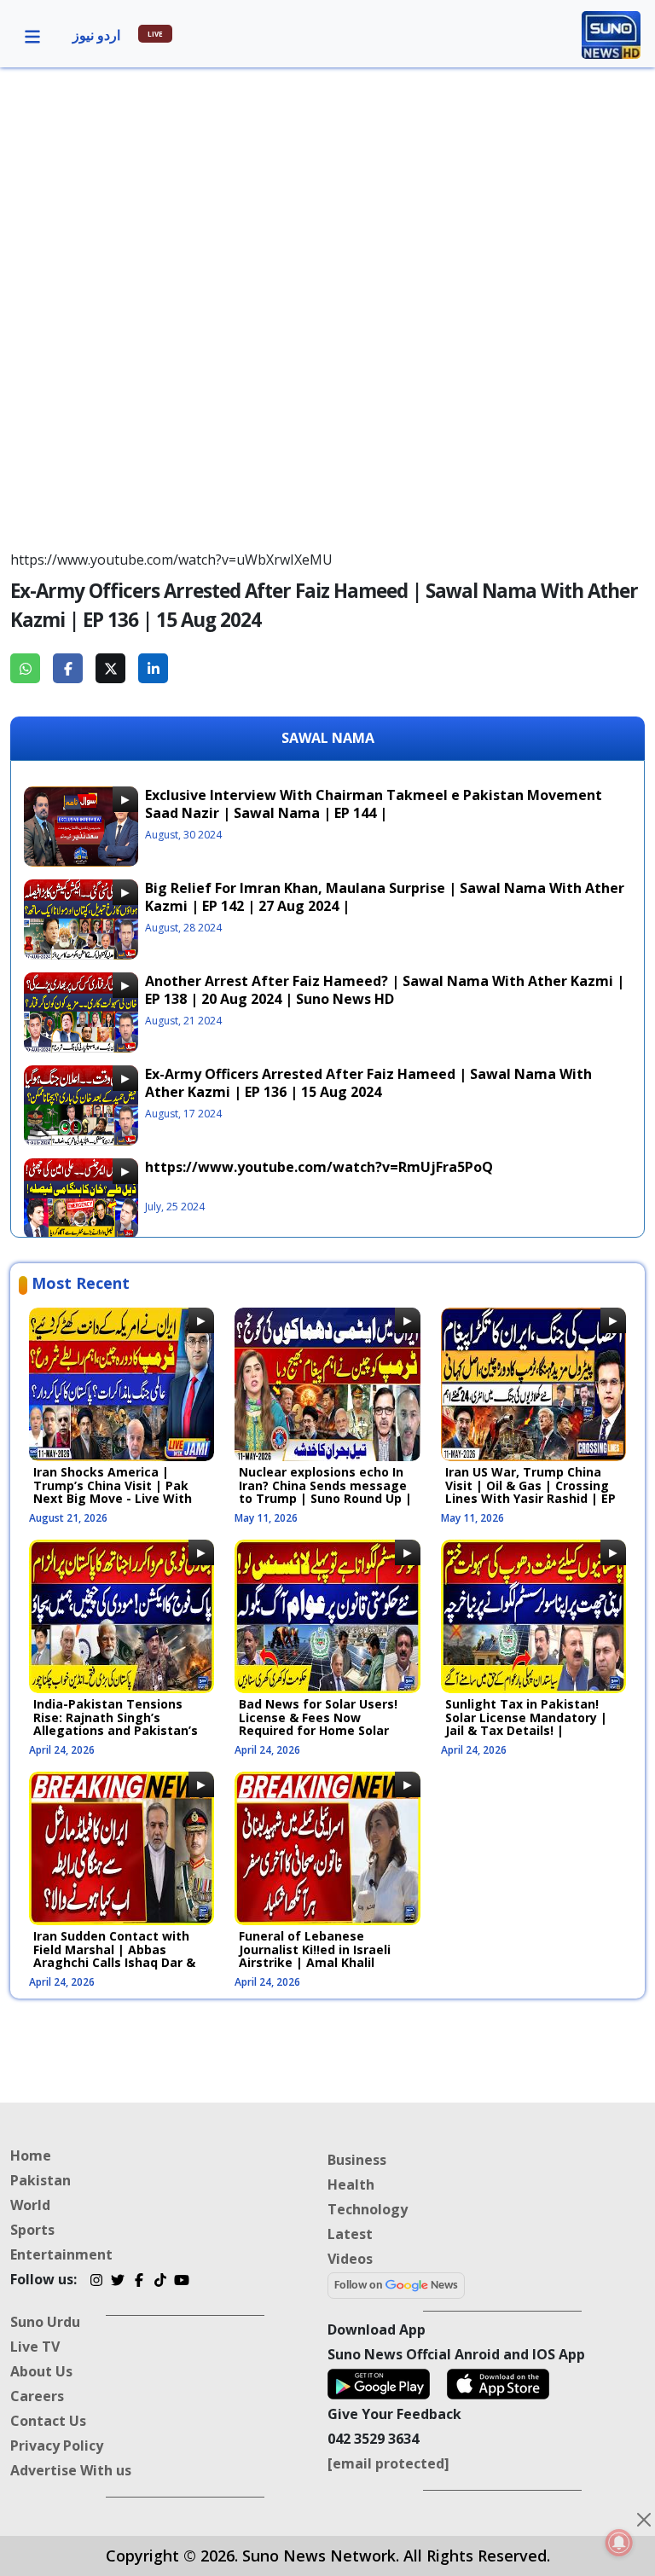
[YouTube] (181, 2282)
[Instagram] (96, 2282)
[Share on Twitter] (110, 668)
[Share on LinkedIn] (153, 668)
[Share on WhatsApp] (25, 668)
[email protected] (388, 2463)
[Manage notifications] (619, 2543)
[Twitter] (117, 2282)
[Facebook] (139, 2282)
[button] (32, 35)
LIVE (155, 34)
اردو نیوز (96, 35)
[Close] (644, 2520)
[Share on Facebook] (68, 668)
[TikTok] (160, 2282)
